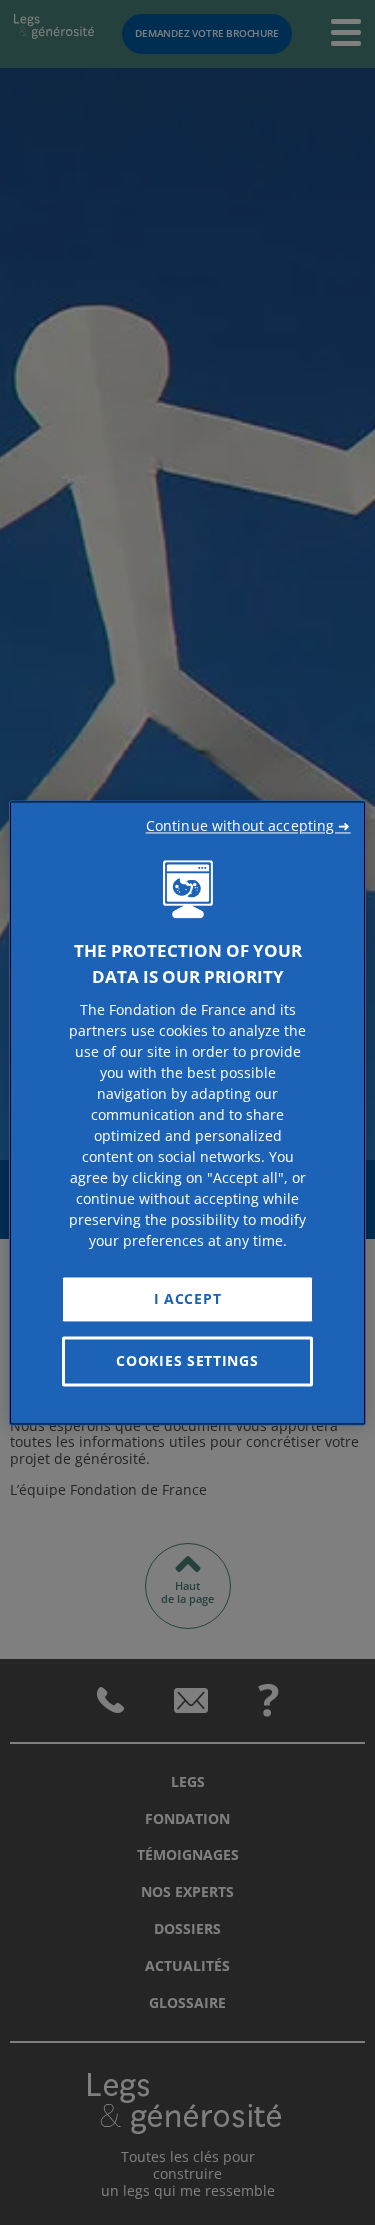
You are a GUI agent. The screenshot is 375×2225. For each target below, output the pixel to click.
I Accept (188, 1299)
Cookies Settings (187, 1360)
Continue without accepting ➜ (248, 825)
